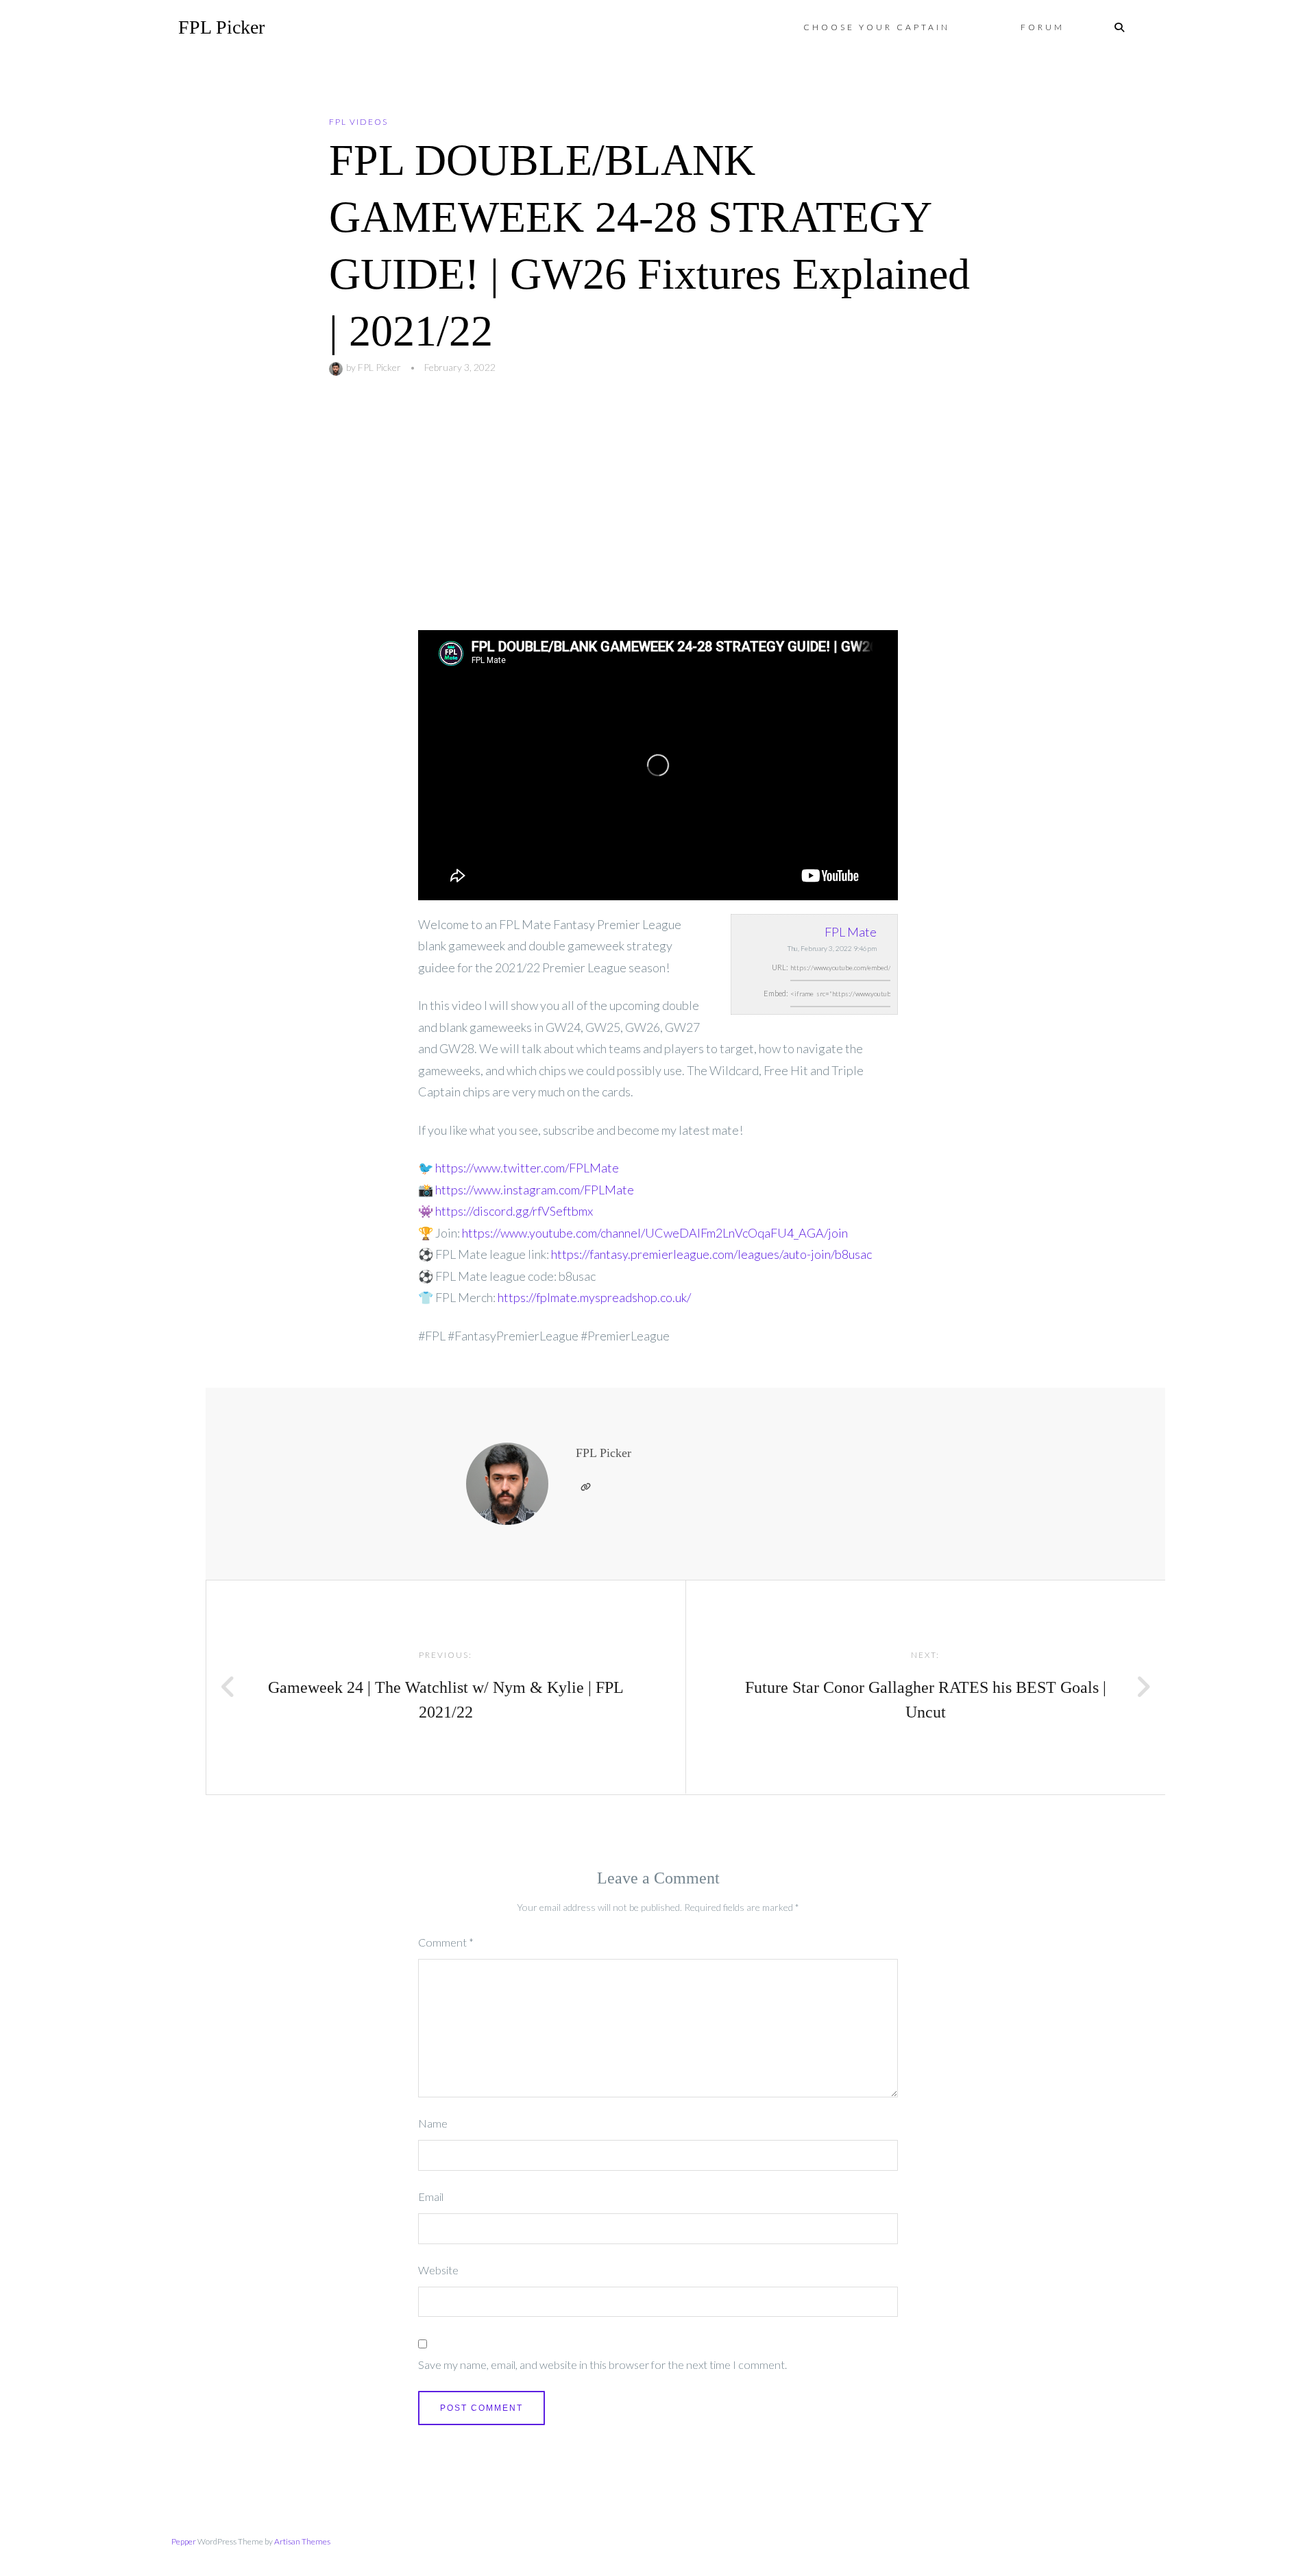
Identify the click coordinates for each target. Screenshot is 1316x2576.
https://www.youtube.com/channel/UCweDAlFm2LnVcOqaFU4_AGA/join (655, 1233)
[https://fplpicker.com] (585, 1487)
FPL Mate (851, 932)
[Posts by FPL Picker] (338, 367)
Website (438, 2270)
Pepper (184, 2541)
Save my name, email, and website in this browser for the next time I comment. (602, 2364)
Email (431, 2196)
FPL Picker (221, 27)
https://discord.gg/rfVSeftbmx (514, 1211)
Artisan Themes (302, 2541)
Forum (1043, 27)
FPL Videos (358, 122)
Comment (446, 1942)
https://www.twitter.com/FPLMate (527, 1168)
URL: (780, 967)
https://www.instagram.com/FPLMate (535, 1190)
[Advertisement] (658, 527)
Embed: (776, 993)
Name (433, 2123)
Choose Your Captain (877, 27)
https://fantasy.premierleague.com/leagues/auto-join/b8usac (711, 1254)
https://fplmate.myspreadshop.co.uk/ (594, 1297)
